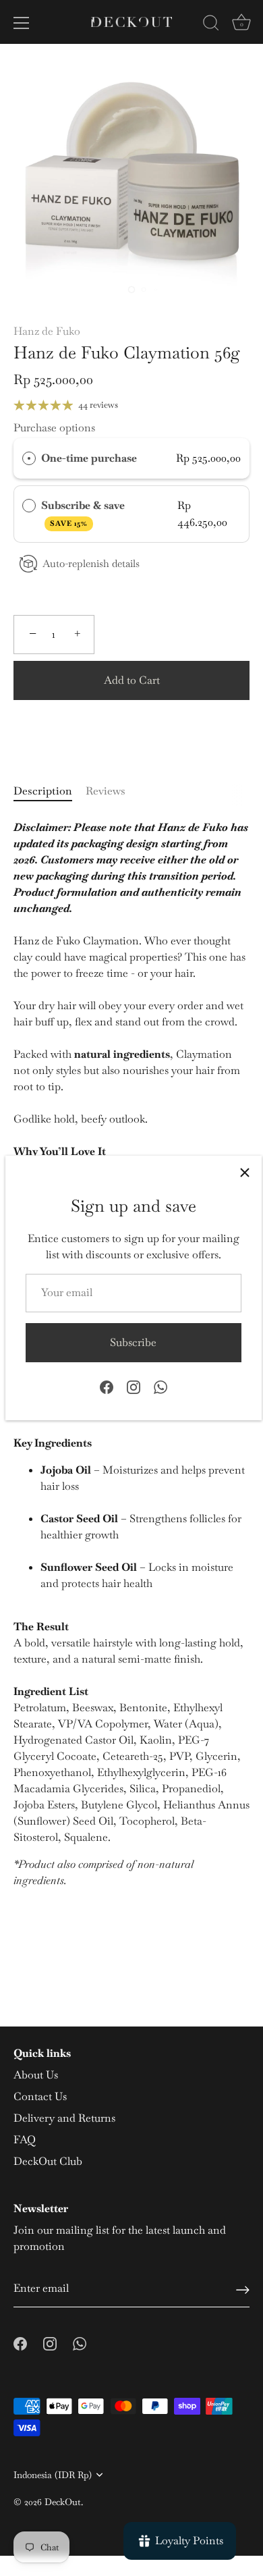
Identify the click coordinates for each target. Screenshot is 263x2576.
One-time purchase (89, 458)
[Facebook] (107, 1386)
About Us (36, 2075)
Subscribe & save (84, 513)
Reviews (106, 791)
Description (43, 791)
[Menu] (22, 23)
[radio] (29, 458)
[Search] (211, 25)
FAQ (25, 2140)
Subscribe (133, 1342)
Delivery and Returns (64, 2118)
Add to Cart (132, 680)
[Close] (245, 1173)
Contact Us (40, 2096)
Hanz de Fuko (47, 331)
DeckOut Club (48, 2161)
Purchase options (54, 428)
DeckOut (63, 2502)
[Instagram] (134, 1386)
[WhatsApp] (160, 1386)
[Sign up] (243, 2289)
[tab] (50, 791)
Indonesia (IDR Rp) (53, 2475)
